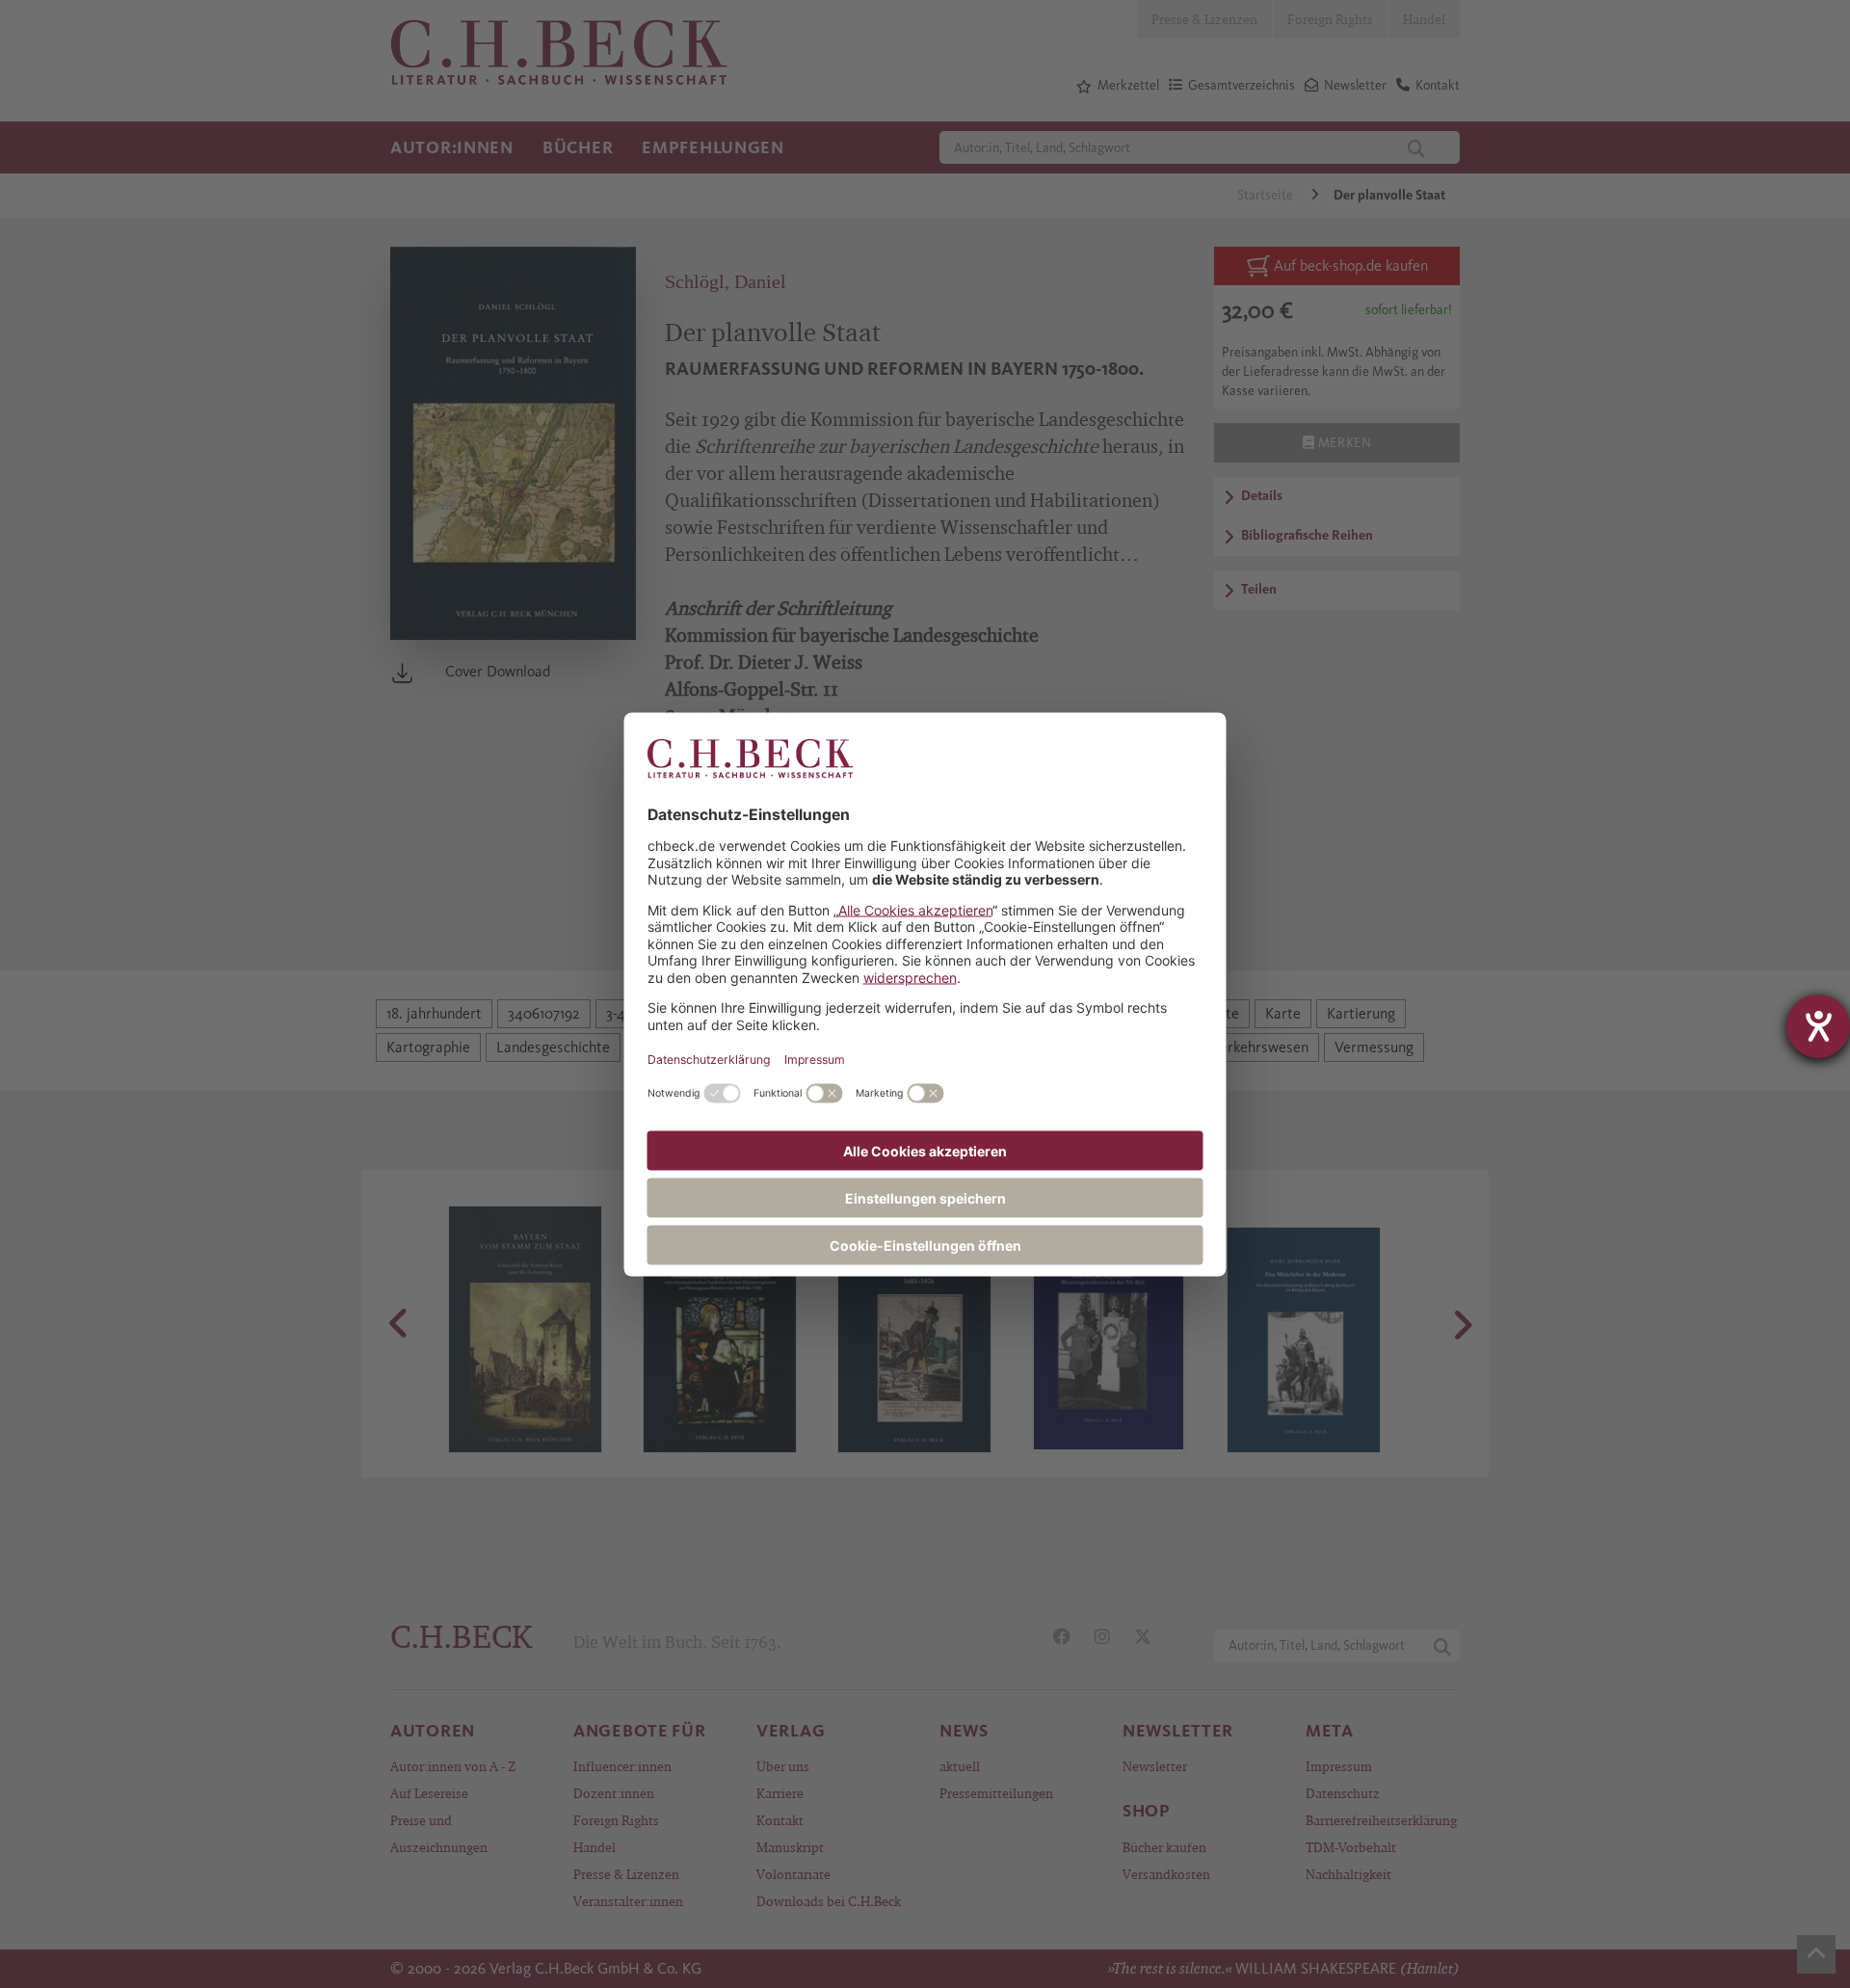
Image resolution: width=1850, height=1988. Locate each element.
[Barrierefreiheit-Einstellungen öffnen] (1818, 1026)
